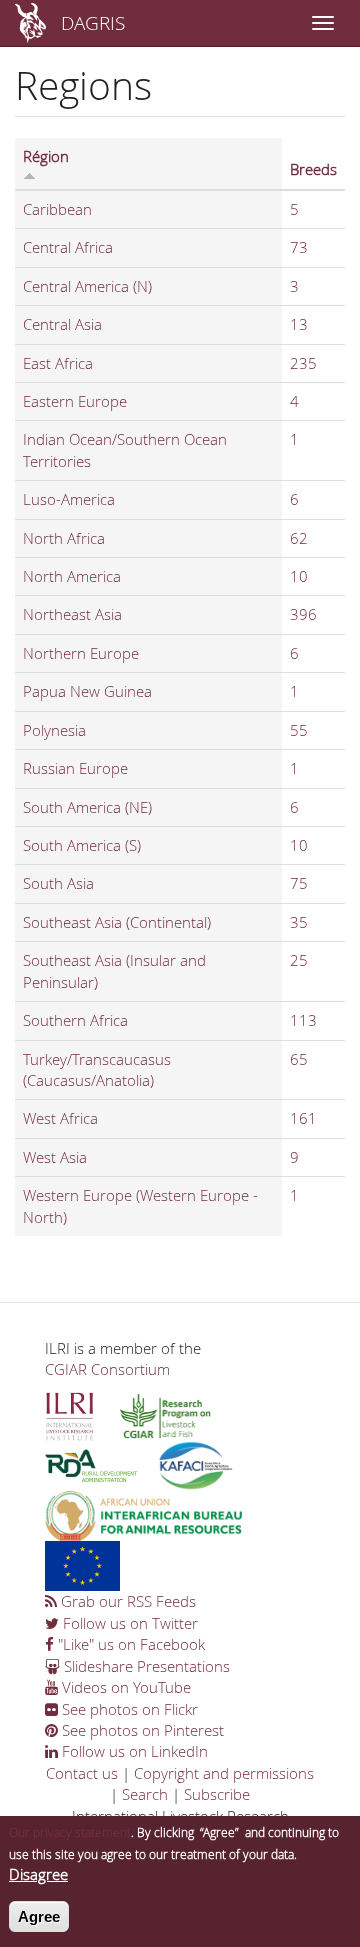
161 (303, 1118)
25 (299, 960)
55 (299, 730)
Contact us (82, 1773)
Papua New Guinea (87, 691)
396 (303, 614)
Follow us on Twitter (128, 1623)
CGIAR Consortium (107, 1369)
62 (299, 538)
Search (145, 1794)
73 (299, 247)
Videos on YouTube (124, 1687)
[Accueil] (30, 23)
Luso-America (69, 499)
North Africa (64, 538)
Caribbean (57, 209)
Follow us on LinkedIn (133, 1751)
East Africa (58, 363)
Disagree (38, 1874)
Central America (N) (87, 286)
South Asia (58, 883)
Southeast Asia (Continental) (117, 922)
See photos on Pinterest (141, 1730)
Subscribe (217, 1794)
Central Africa (68, 247)
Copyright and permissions (224, 1773)
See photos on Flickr (128, 1709)
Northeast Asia (72, 614)
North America (72, 576)
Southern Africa (75, 1020)
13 (299, 324)
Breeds (313, 169)
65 (299, 1059)
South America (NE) (87, 807)
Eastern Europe (75, 401)
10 (299, 576)
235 (303, 363)
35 (299, 922)
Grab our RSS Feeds (126, 1601)
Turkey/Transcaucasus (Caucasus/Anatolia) (97, 1069)
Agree (39, 1916)
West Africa (60, 1118)
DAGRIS (93, 22)
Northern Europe (81, 653)
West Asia (55, 1157)
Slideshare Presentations (145, 1666)
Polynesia (54, 730)
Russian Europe (75, 768)
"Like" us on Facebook (129, 1644)
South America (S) (82, 845)
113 (303, 1020)
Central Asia (62, 324)
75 (299, 883)
